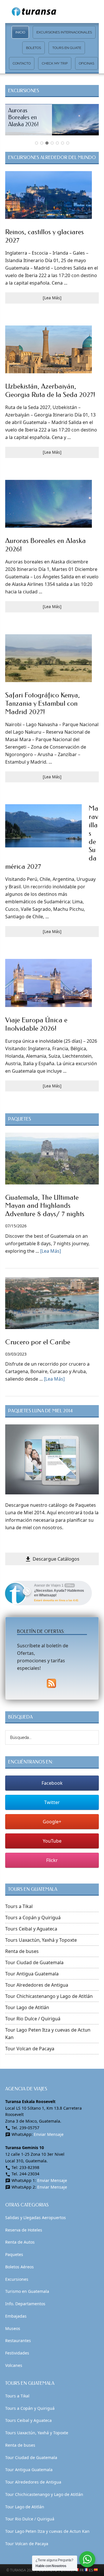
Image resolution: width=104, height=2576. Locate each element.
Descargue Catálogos (52, 1559)
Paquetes (14, 2254)
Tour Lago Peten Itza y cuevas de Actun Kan (47, 2531)
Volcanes (14, 2365)
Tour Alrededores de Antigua (37, 1985)
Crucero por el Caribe (38, 1342)
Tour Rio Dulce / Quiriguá (33, 2019)
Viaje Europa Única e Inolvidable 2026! (36, 1024)
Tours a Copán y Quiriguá (33, 1918)
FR (82, 2570)
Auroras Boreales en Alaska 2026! (23, 117)
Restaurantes (18, 2341)
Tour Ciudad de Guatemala (34, 1962)
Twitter (52, 1802)
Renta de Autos (20, 2242)
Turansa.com (52, 12)
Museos (13, 2328)
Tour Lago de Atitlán (27, 2007)
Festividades (17, 2353)
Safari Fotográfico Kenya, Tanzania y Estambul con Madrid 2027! (42, 703)
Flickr (52, 1860)
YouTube (52, 1841)
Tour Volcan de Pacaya (30, 2049)
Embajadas (16, 2316)
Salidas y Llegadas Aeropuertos (36, 2218)
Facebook (52, 1783)
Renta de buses (22, 1951)
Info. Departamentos (25, 2304)
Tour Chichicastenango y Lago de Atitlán (49, 1996)
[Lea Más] (52, 298)
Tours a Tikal (19, 1906)
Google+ (52, 1822)
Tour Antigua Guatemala (32, 1974)
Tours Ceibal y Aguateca (31, 1929)
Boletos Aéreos (19, 2267)
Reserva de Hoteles (24, 2230)
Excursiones (17, 2279)
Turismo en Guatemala (27, 2291)
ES (91, 2570)
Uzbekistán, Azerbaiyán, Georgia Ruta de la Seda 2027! (50, 390)
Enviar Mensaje (49, 2134)
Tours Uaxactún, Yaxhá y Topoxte (41, 1940)
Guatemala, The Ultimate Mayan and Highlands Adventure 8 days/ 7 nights (45, 1206)
